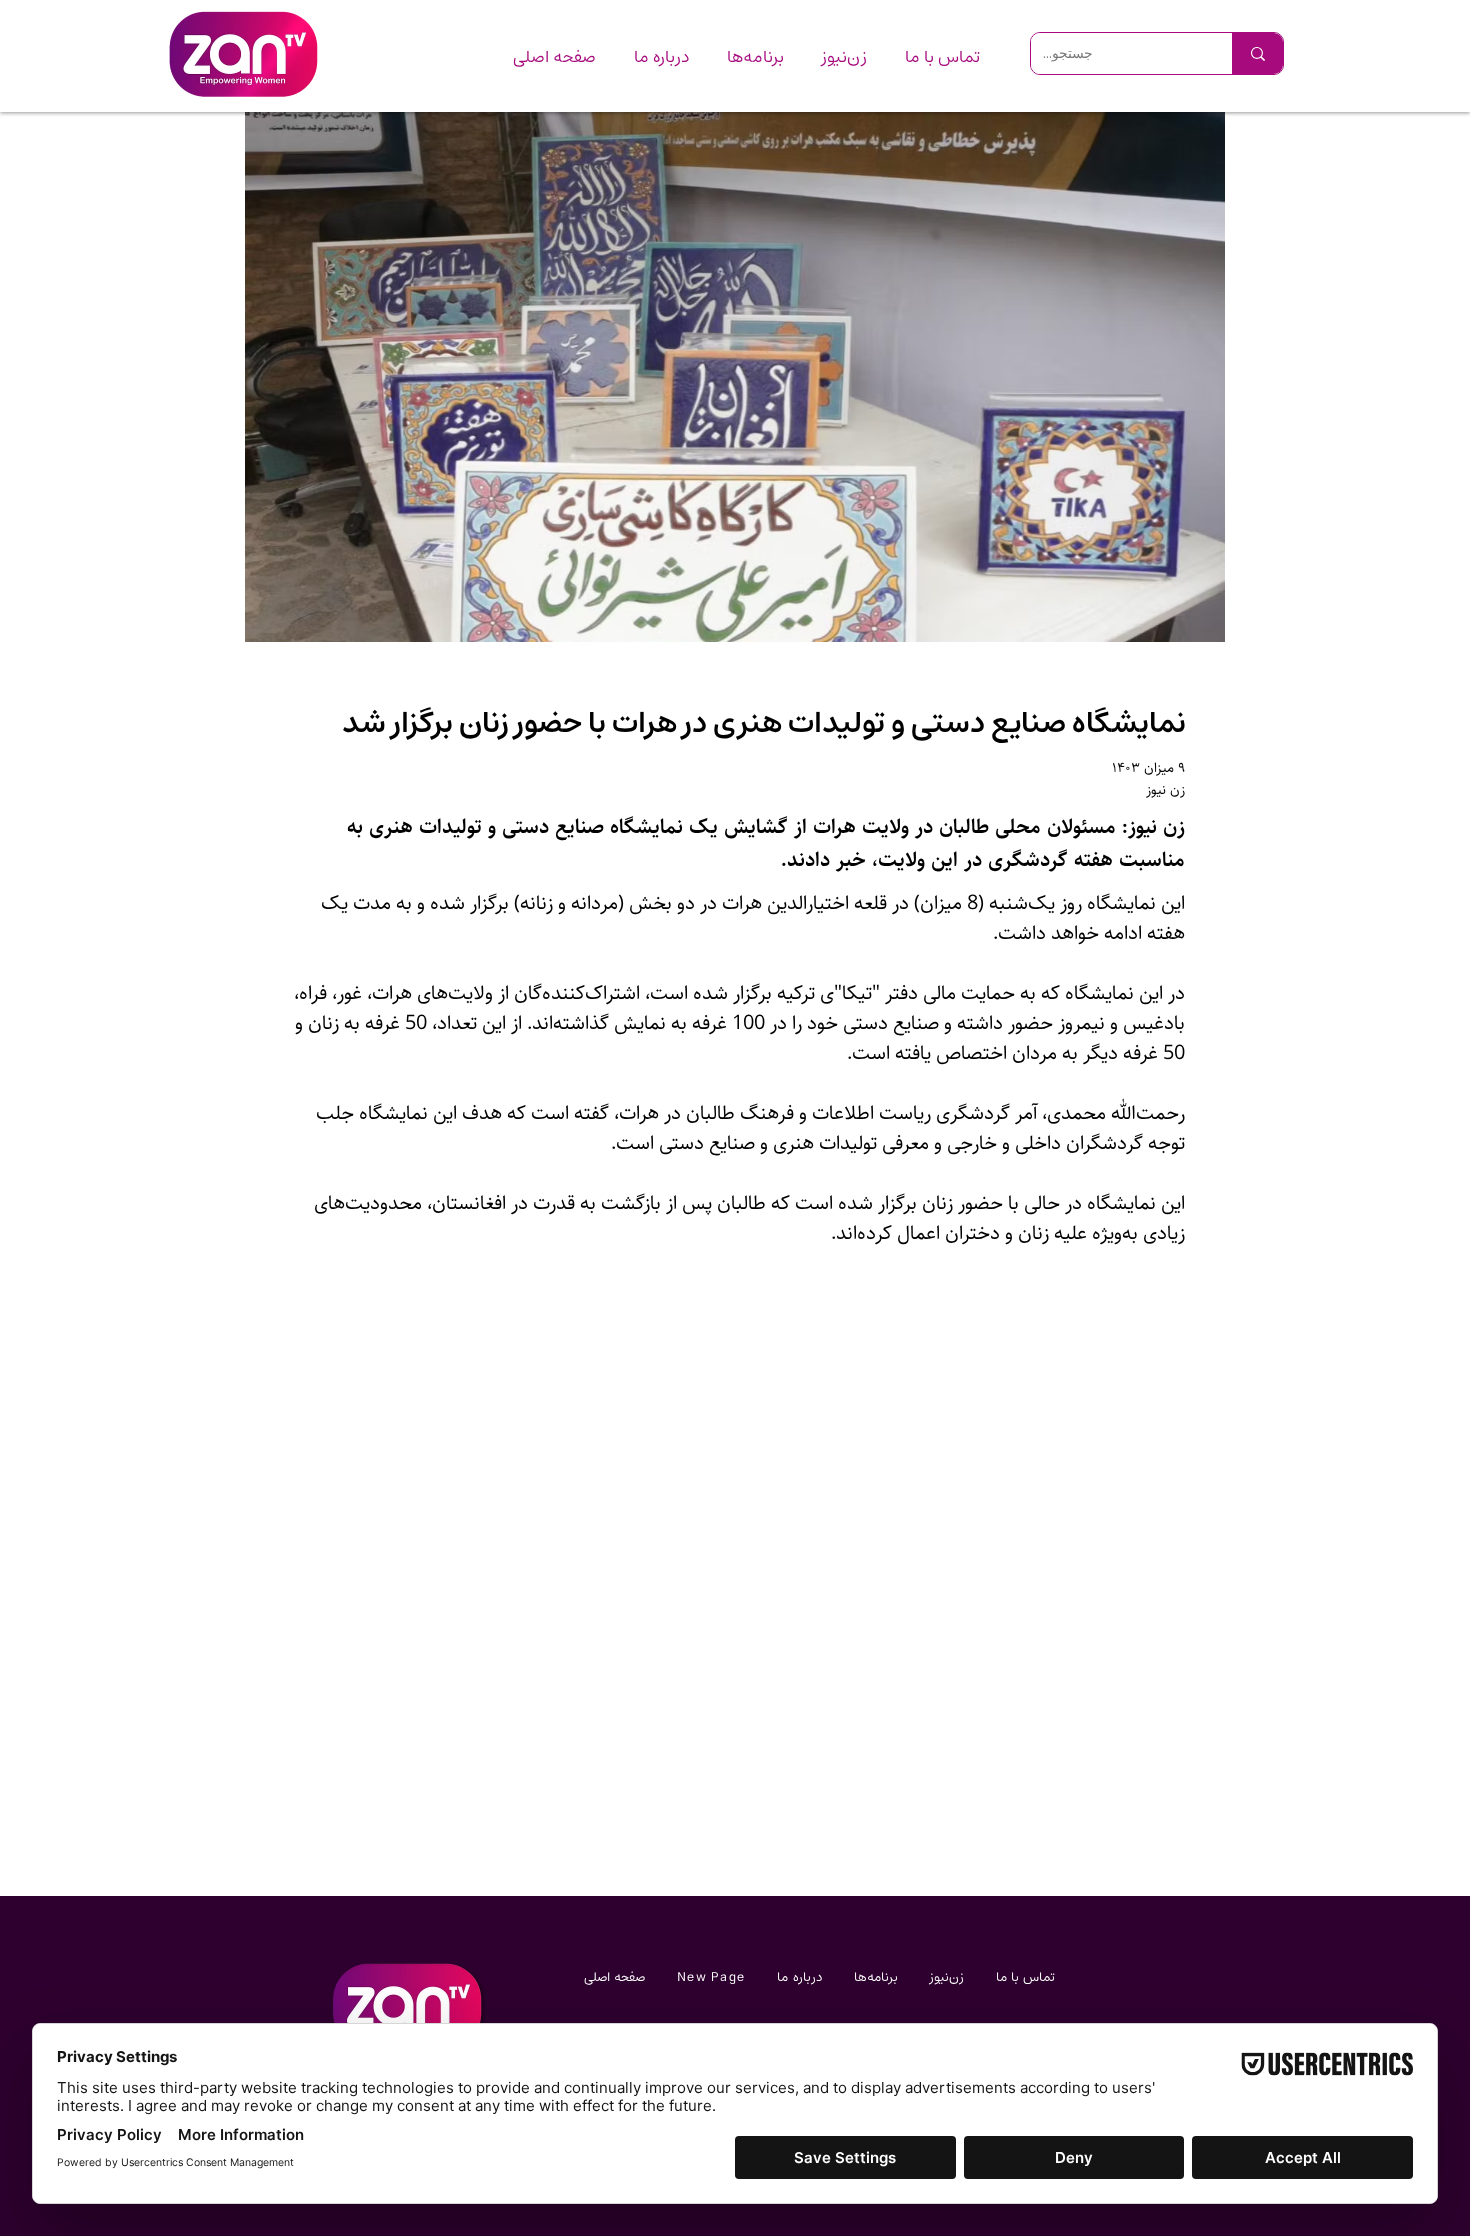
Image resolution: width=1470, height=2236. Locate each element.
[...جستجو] (1257, 53)
